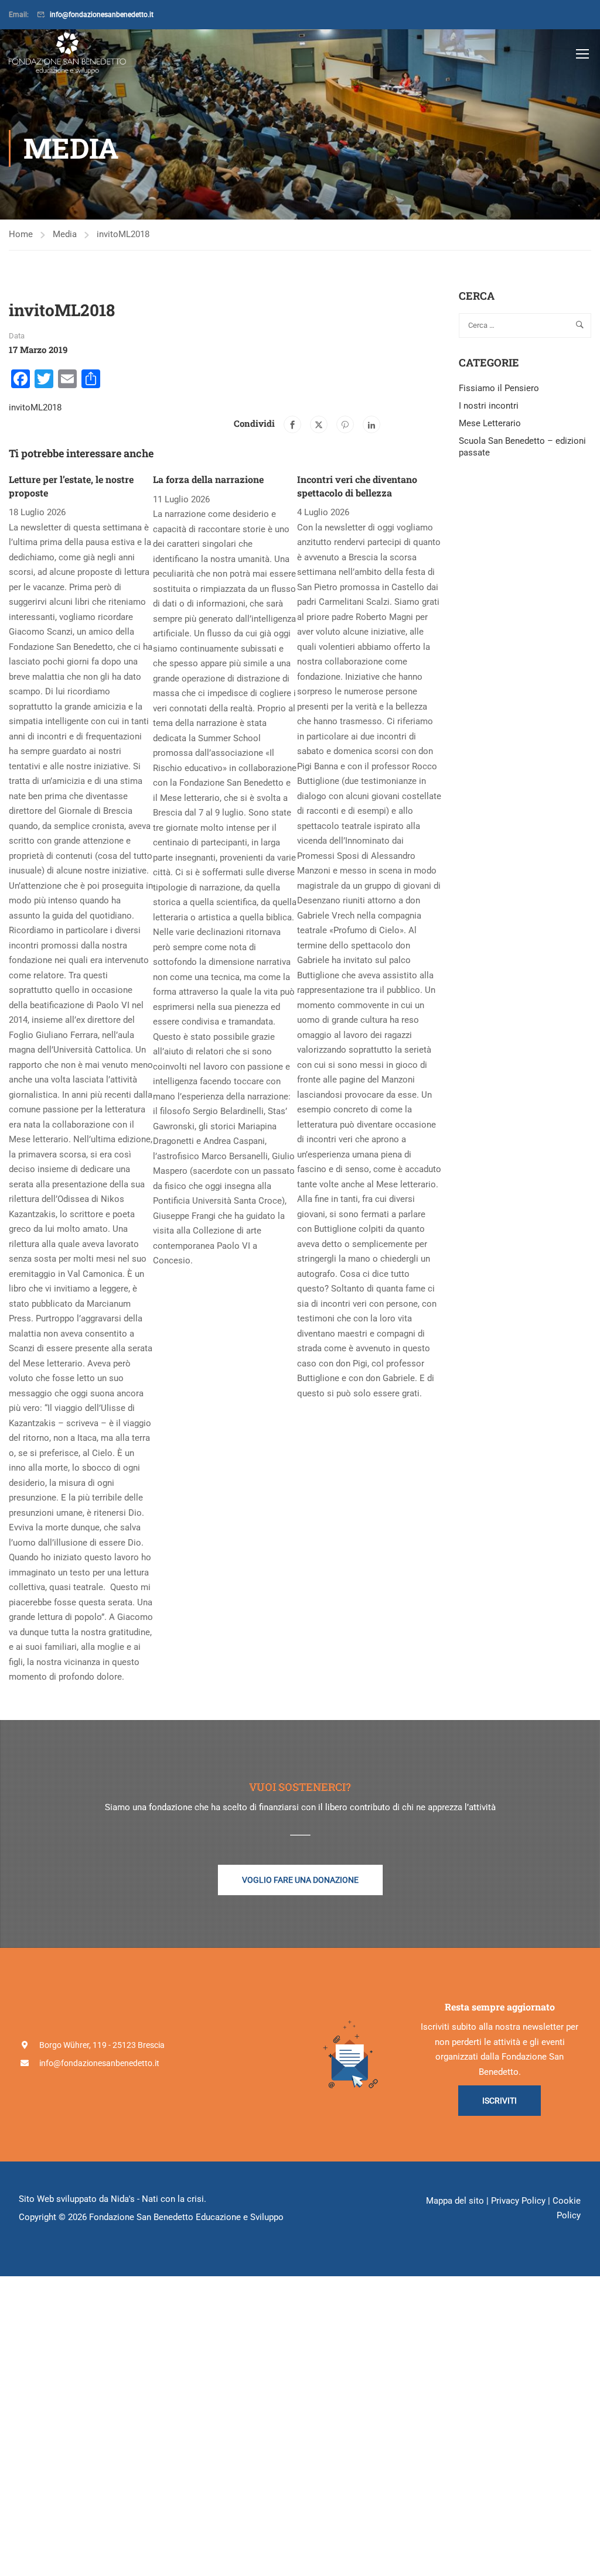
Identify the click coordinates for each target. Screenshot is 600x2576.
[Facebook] (292, 424)
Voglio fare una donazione (300, 1880)
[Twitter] (319, 424)
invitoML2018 (123, 234)
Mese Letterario (490, 423)
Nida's (123, 2199)
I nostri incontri (489, 406)
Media (65, 234)
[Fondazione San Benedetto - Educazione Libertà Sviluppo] (67, 53)
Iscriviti (500, 2101)
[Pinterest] (345, 424)
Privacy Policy (518, 2201)
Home (21, 234)
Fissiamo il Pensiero (499, 388)
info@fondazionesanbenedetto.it (102, 15)
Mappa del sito (455, 2201)
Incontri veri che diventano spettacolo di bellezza (357, 486)
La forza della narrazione (208, 479)
